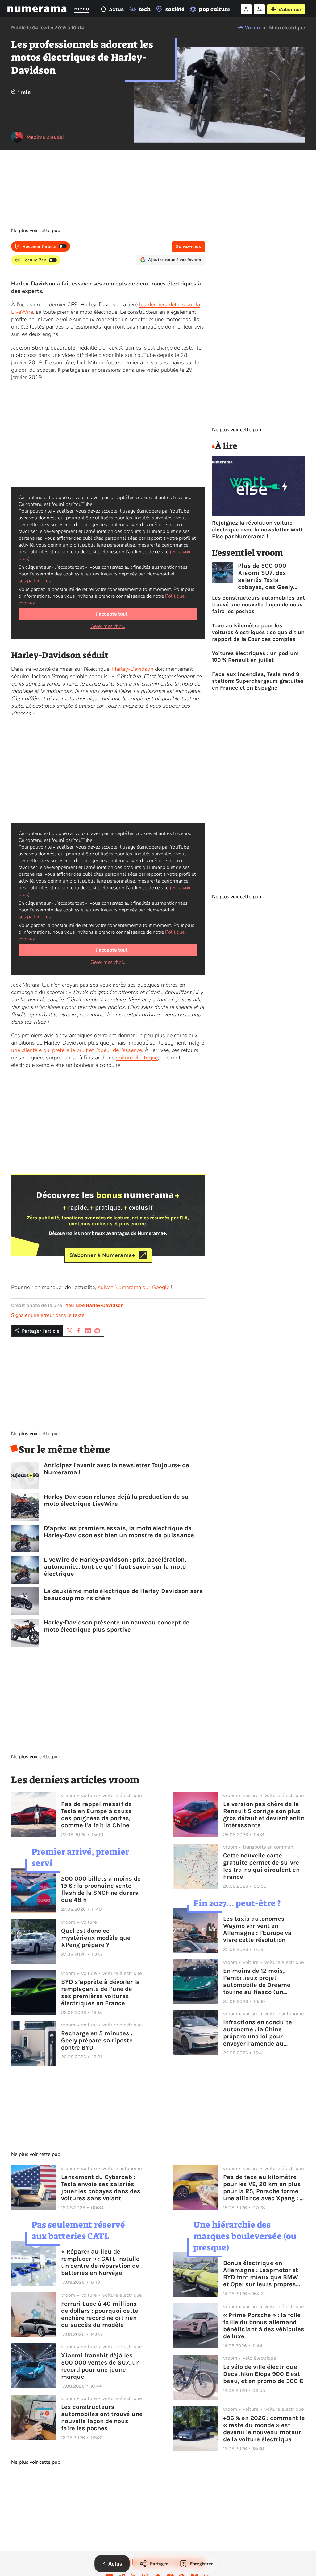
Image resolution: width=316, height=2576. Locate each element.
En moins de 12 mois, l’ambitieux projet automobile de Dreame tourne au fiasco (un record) (257, 1981)
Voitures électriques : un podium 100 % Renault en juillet (255, 657)
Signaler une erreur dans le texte (48, 1315)
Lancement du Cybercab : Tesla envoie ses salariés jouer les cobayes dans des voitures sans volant (101, 2188)
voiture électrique (137, 1058)
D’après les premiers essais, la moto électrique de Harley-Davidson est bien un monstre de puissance (119, 1532)
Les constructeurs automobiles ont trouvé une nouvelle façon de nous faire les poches (258, 604)
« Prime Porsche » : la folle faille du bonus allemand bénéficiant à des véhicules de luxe (264, 2326)
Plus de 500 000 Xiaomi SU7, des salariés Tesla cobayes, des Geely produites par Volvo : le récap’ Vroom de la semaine (271, 576)
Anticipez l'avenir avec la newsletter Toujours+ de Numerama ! (116, 1469)
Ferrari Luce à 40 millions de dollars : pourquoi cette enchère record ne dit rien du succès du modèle (100, 2314)
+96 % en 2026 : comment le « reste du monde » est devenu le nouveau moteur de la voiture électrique (264, 2429)
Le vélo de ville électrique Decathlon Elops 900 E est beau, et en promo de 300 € (263, 2374)
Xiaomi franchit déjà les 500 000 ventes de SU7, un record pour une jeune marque (100, 2366)
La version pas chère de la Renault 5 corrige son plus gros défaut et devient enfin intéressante (264, 1815)
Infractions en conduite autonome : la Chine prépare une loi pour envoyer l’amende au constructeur (258, 2033)
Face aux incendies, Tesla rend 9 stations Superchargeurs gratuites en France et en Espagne (258, 681)
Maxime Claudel (45, 137)
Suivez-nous (188, 246)
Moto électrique (287, 28)
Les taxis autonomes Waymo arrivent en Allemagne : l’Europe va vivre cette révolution (257, 1929)
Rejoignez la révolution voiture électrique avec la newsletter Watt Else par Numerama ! (258, 530)
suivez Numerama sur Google (134, 1287)
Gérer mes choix (108, 626)
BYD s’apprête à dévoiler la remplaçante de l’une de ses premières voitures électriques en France (100, 1992)
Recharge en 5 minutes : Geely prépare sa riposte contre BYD (97, 2040)
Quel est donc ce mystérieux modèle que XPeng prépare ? (96, 1938)
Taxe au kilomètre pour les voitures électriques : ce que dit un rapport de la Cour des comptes (258, 632)
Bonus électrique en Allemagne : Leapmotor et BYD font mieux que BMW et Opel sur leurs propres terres (261, 2274)
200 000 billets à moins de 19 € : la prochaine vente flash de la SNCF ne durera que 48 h (101, 1889)
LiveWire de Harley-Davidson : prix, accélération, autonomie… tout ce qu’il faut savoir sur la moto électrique (115, 1567)
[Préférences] (259, 9)
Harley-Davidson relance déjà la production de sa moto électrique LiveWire (116, 1500)
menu (82, 9)
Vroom (252, 28)
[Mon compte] (246, 9)
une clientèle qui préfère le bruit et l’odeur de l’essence (77, 1050)
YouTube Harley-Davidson (95, 1305)
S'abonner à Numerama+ (102, 1255)
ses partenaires (35, 581)
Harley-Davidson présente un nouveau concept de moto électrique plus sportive (117, 1626)
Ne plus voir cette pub (36, 231)
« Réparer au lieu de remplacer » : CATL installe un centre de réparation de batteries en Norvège (100, 2262)
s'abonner (290, 9)
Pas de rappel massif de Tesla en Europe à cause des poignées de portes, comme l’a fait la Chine (96, 1815)
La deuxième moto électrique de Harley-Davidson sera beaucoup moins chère (123, 1595)
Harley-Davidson (133, 669)
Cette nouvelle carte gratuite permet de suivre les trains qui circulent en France (261, 1866)
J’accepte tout (112, 614)
